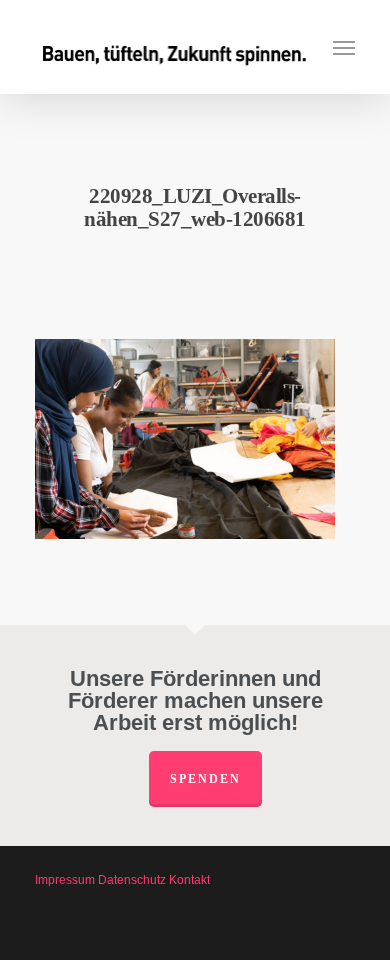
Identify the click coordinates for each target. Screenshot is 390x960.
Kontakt (189, 880)
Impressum (65, 880)
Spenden (205, 779)
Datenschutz (132, 880)
